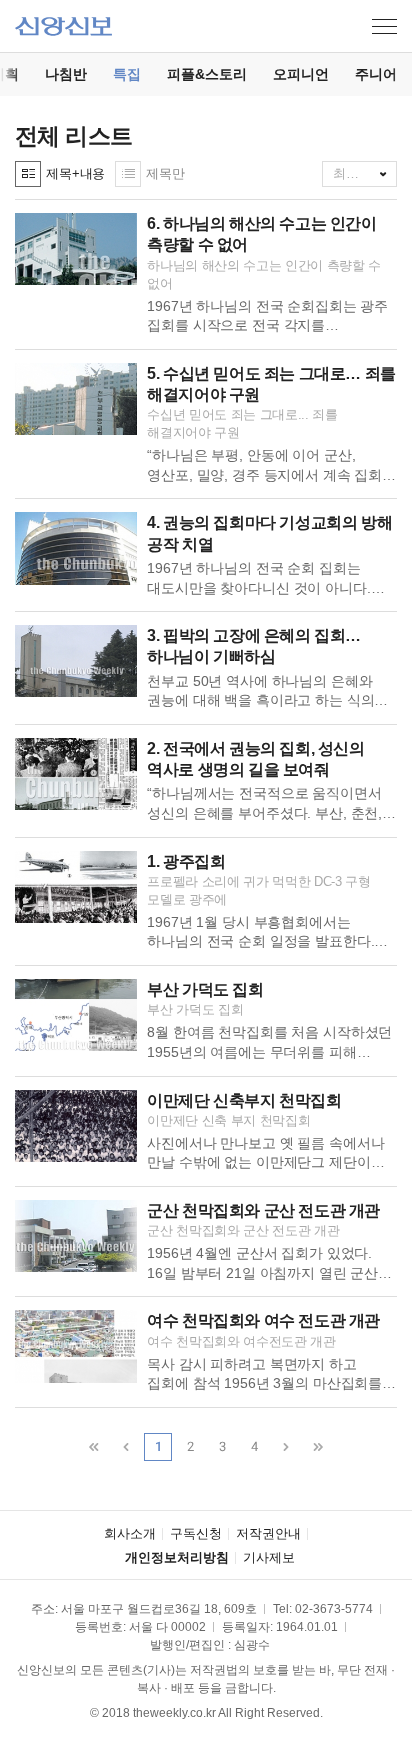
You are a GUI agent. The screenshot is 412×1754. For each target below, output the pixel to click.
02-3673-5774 (334, 1609)
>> (318, 1447)
